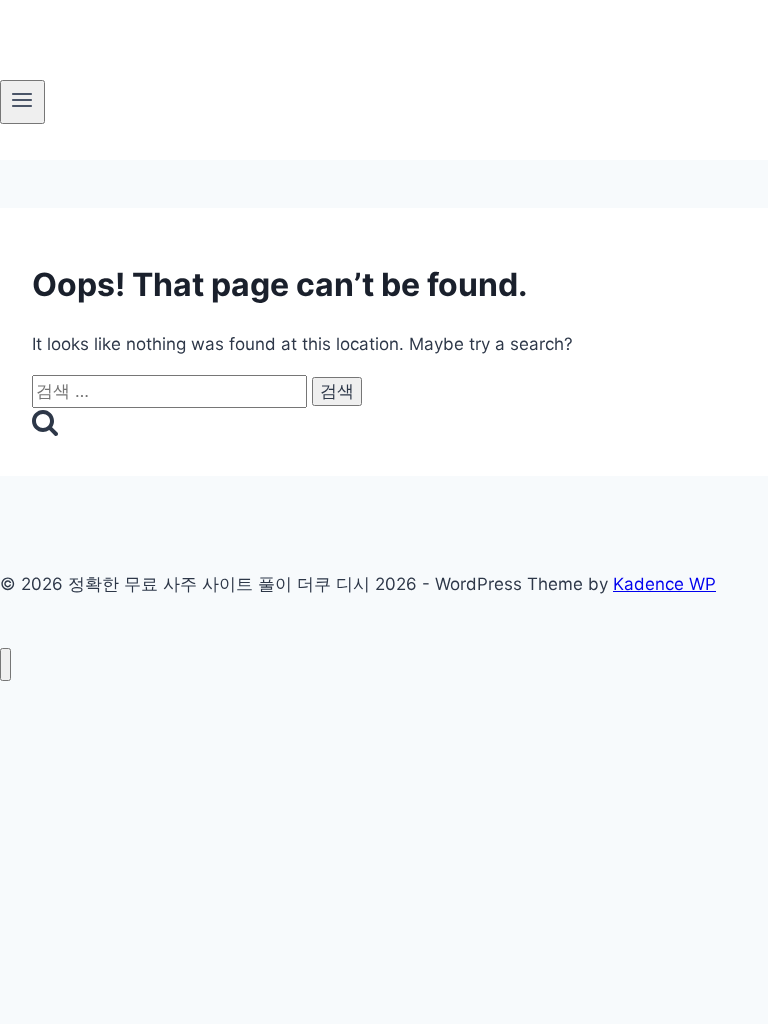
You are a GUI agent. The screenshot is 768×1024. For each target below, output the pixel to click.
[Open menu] (22, 102)
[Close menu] (5, 664)
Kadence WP (664, 584)
